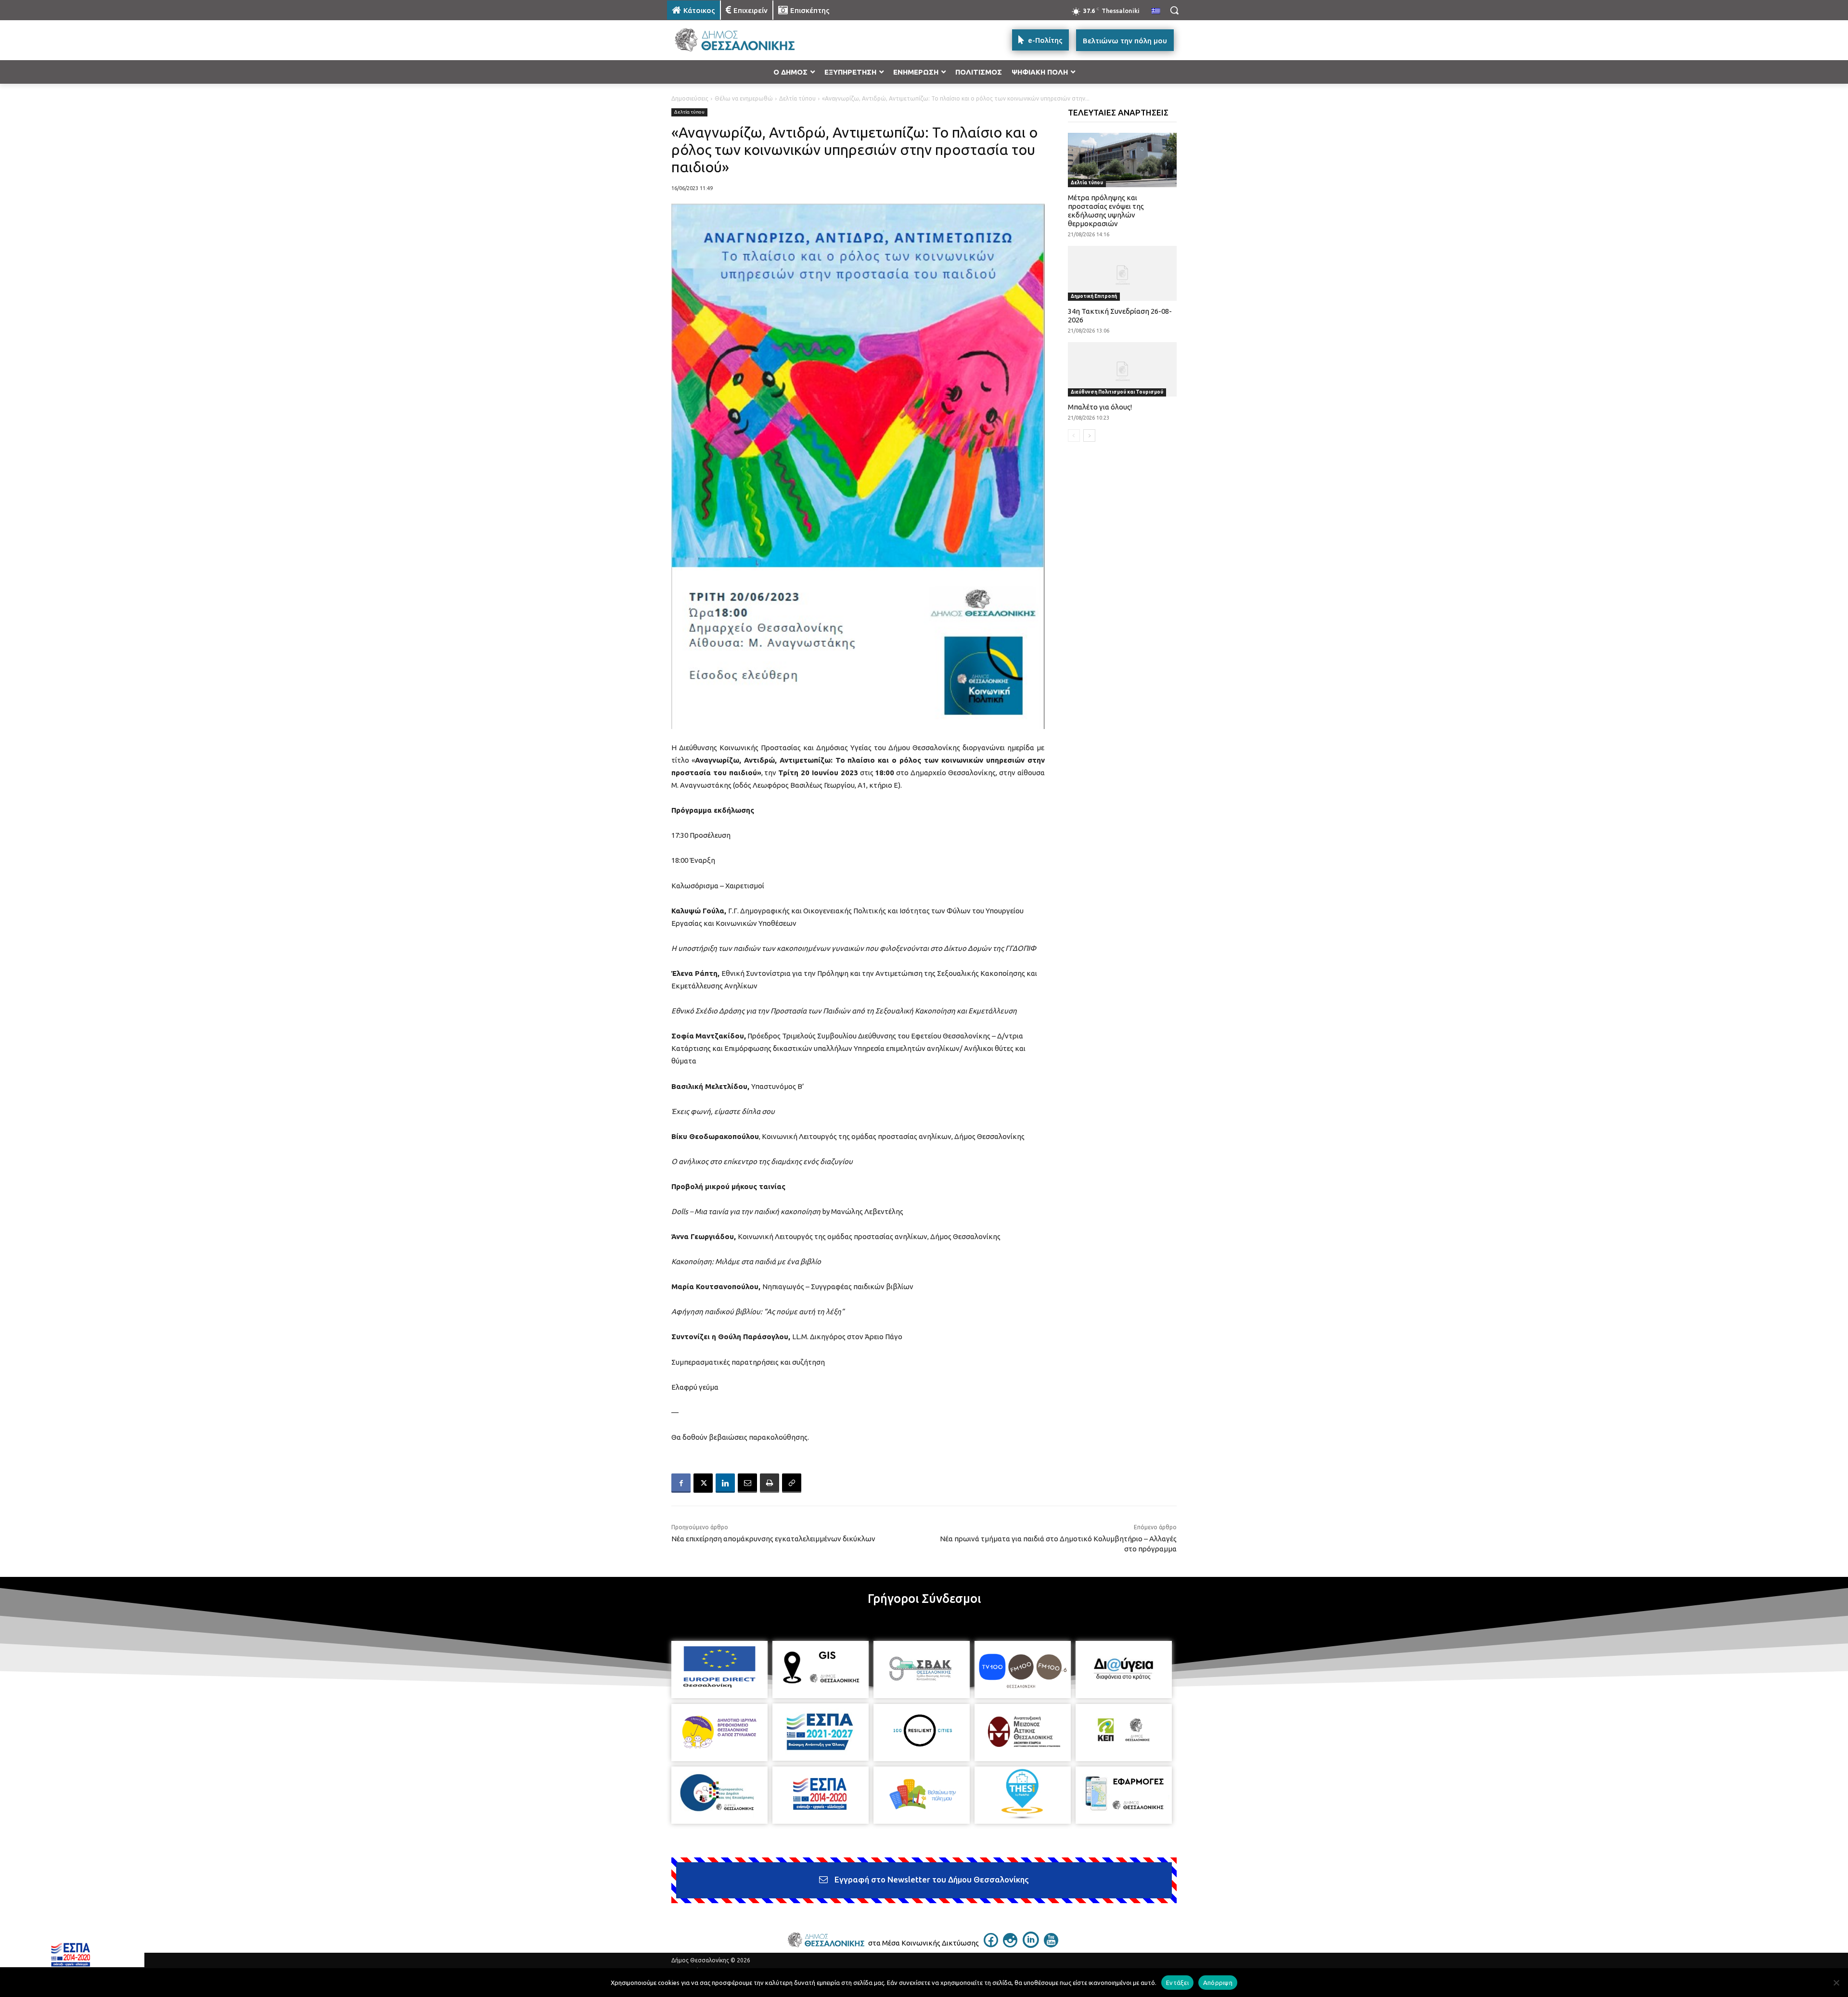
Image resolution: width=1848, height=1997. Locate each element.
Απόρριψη (1218, 1982)
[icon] (991, 1945)
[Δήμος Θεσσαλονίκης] (744, 40)
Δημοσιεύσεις (690, 98)
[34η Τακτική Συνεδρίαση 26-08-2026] (1123, 273)
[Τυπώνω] (770, 1483)
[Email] (747, 1483)
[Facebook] (681, 1483)
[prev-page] (1074, 435)
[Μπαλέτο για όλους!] (1123, 369)
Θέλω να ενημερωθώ (744, 98)
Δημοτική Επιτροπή (1094, 296)
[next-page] (1089, 435)
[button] (1174, 10)
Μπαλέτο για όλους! (1100, 407)
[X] (703, 1483)
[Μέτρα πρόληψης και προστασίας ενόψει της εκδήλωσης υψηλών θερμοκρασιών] (1123, 160)
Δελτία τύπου (797, 98)
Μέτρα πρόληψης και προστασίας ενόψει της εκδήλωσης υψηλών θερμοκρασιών (1106, 211)
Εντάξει (1177, 1982)
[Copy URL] (792, 1483)
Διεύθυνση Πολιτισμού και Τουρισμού (1117, 392)
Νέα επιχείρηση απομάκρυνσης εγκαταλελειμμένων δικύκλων (773, 1539)
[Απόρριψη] (1836, 1983)
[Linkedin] (725, 1483)
